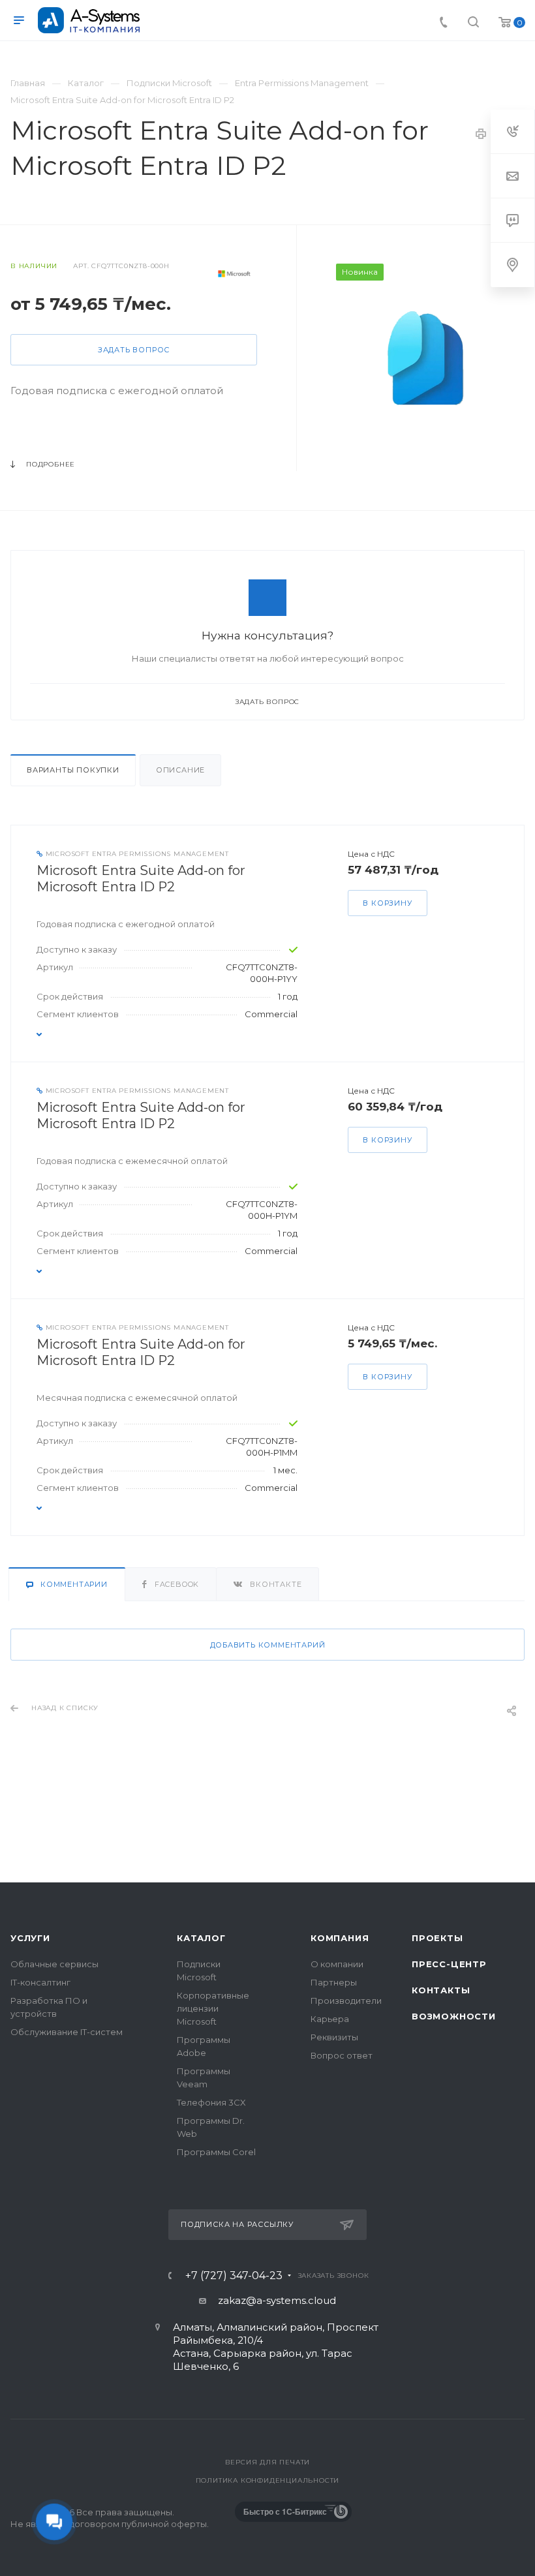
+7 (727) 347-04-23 (234, 2276)
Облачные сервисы (54, 1964)
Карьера (330, 2019)
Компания (340, 1938)
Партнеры (334, 1982)
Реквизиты (334, 2037)
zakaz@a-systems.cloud (277, 2300)
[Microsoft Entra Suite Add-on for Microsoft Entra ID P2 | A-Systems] (430, 358)
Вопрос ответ (342, 2055)
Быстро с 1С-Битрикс (285, 2511)
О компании (337, 1964)
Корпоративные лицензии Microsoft (213, 2008)
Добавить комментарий (268, 1645)
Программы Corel (216, 2152)
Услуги (30, 1938)
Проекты (437, 1938)
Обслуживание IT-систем (67, 2032)
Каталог (201, 1938)
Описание (180, 770)
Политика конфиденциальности (268, 2480)
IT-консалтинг (40, 1982)
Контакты (441, 1990)
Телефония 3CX (211, 2102)
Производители (346, 2001)
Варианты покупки (73, 770)
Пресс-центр (449, 1964)
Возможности (454, 2016)
